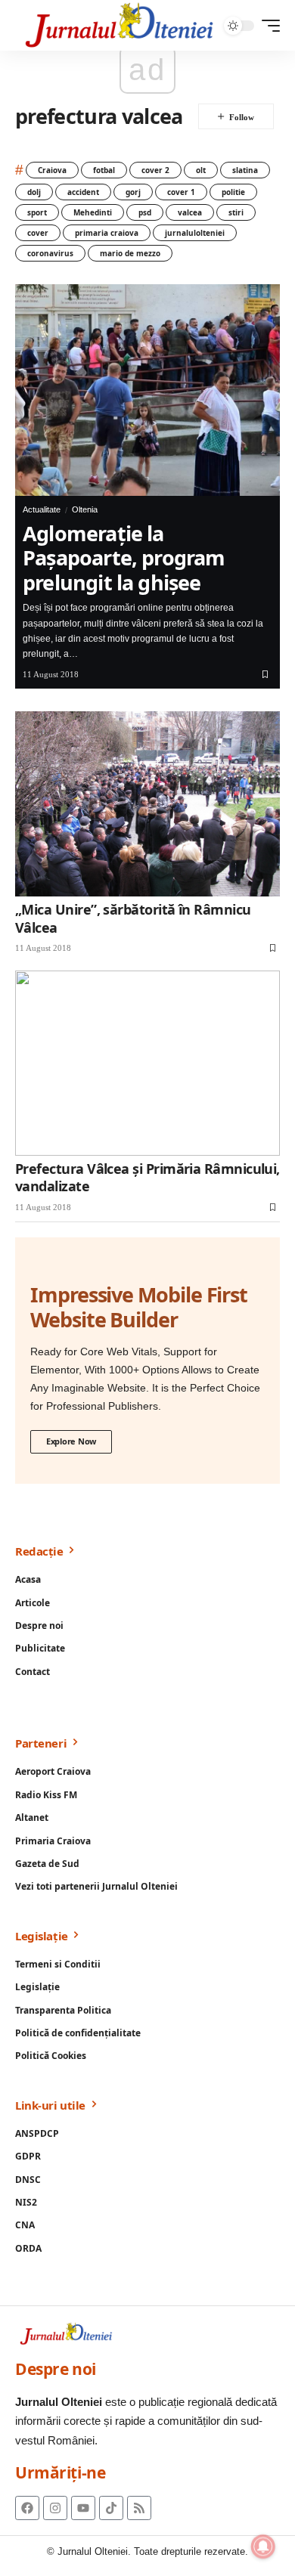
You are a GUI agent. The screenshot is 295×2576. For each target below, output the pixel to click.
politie (233, 192)
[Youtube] (83, 2508)
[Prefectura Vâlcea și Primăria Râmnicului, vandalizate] (147, 1063)
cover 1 (181, 192)
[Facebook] (27, 2508)
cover (38, 233)
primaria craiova (107, 233)
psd (145, 212)
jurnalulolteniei (195, 233)
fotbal (104, 170)
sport (37, 212)
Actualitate (42, 509)
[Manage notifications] (263, 2547)
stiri (236, 212)
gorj (133, 192)
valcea (190, 212)
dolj (34, 192)
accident (83, 192)
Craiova (52, 170)
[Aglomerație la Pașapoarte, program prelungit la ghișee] (147, 390)
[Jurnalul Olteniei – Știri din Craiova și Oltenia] (120, 25)
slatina (245, 170)
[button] (267, 26)
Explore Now (71, 1441)
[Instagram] (55, 2508)
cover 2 (155, 170)
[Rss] (139, 2508)
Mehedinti (93, 212)
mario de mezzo (130, 253)
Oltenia (85, 509)
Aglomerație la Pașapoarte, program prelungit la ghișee (124, 558)
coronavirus (50, 253)
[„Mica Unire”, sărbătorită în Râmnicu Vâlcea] (147, 804)
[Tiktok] (111, 2508)
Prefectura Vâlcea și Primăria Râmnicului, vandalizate (147, 1177)
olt (201, 170)
